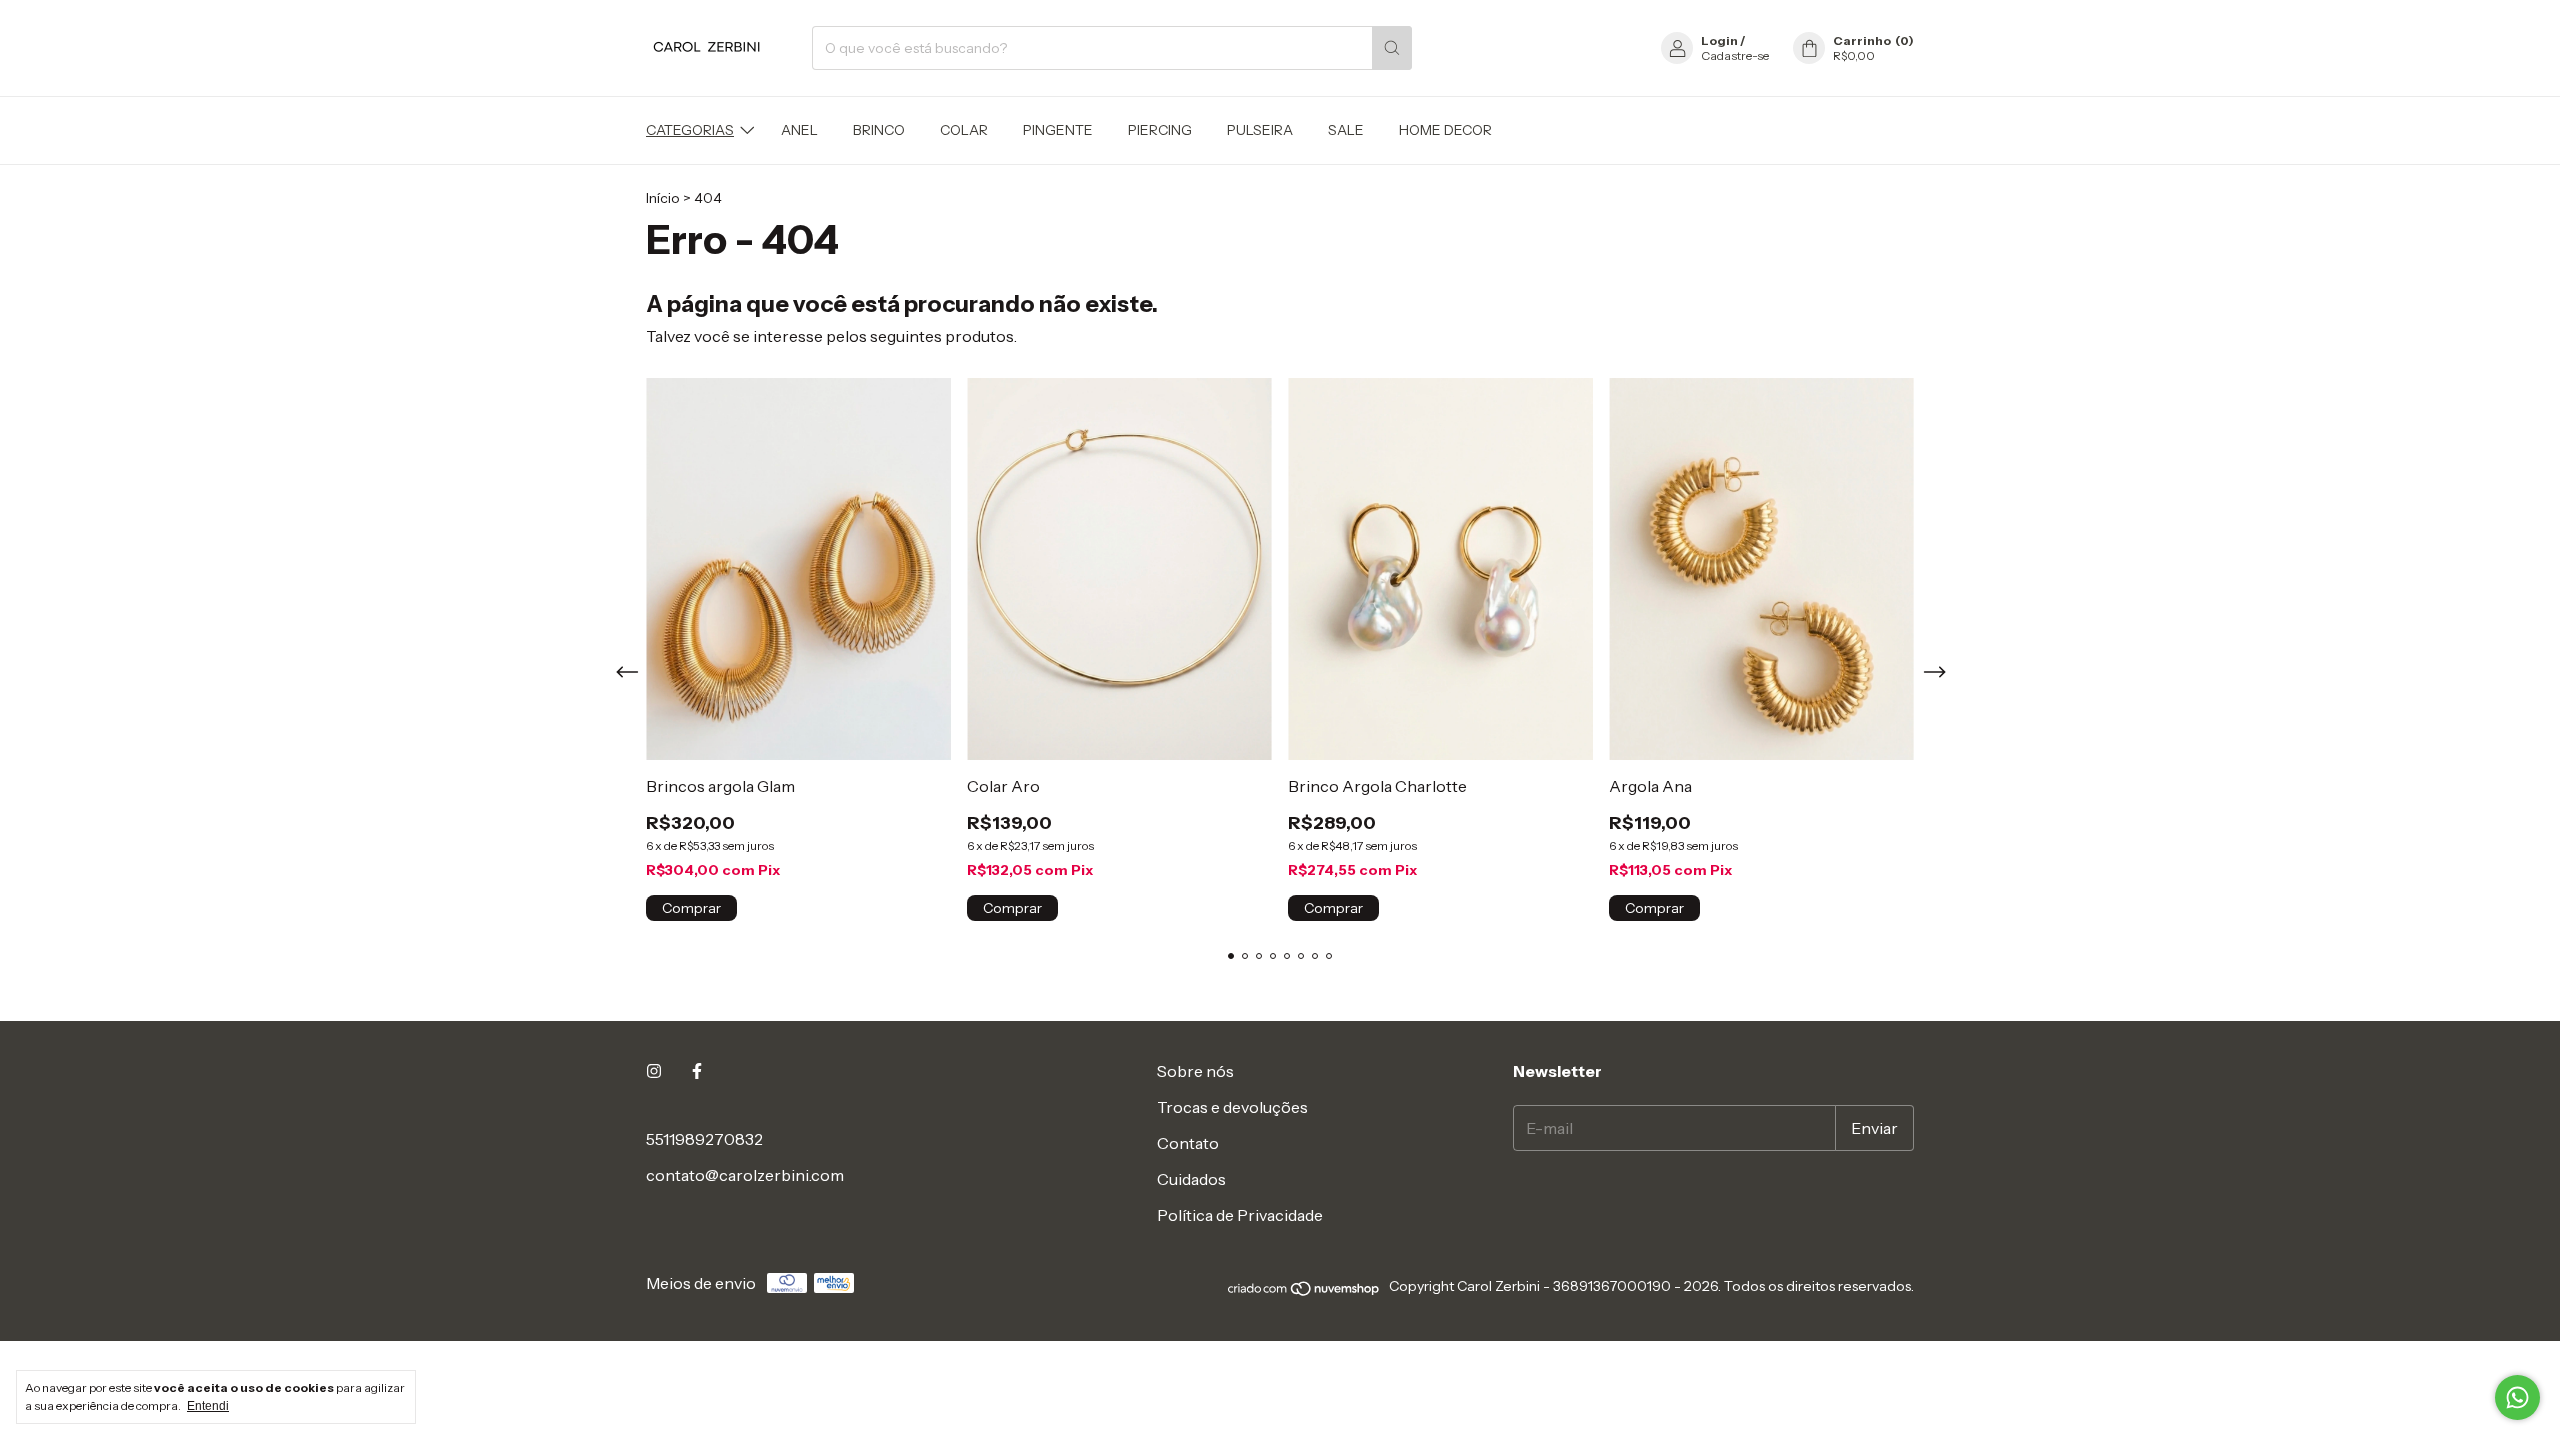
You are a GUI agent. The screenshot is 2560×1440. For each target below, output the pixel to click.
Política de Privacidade (1240, 1215)
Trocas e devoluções (1232, 1107)
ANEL (799, 130)
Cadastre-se (1735, 55)
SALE (1346, 130)
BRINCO (879, 130)
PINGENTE (1058, 130)
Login (1719, 40)
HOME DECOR (1445, 130)
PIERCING (1160, 130)
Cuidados (1191, 1179)
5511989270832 (704, 1139)
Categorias (690, 130)
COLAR (964, 130)
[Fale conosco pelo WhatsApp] (2517, 1397)
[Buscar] (1392, 48)
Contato (1188, 1143)
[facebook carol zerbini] (697, 1071)
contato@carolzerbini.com (745, 1175)
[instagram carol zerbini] (654, 1071)
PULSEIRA (1260, 130)
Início (663, 198)
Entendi (208, 1406)
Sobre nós (1195, 1071)
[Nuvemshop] (1304, 1292)
